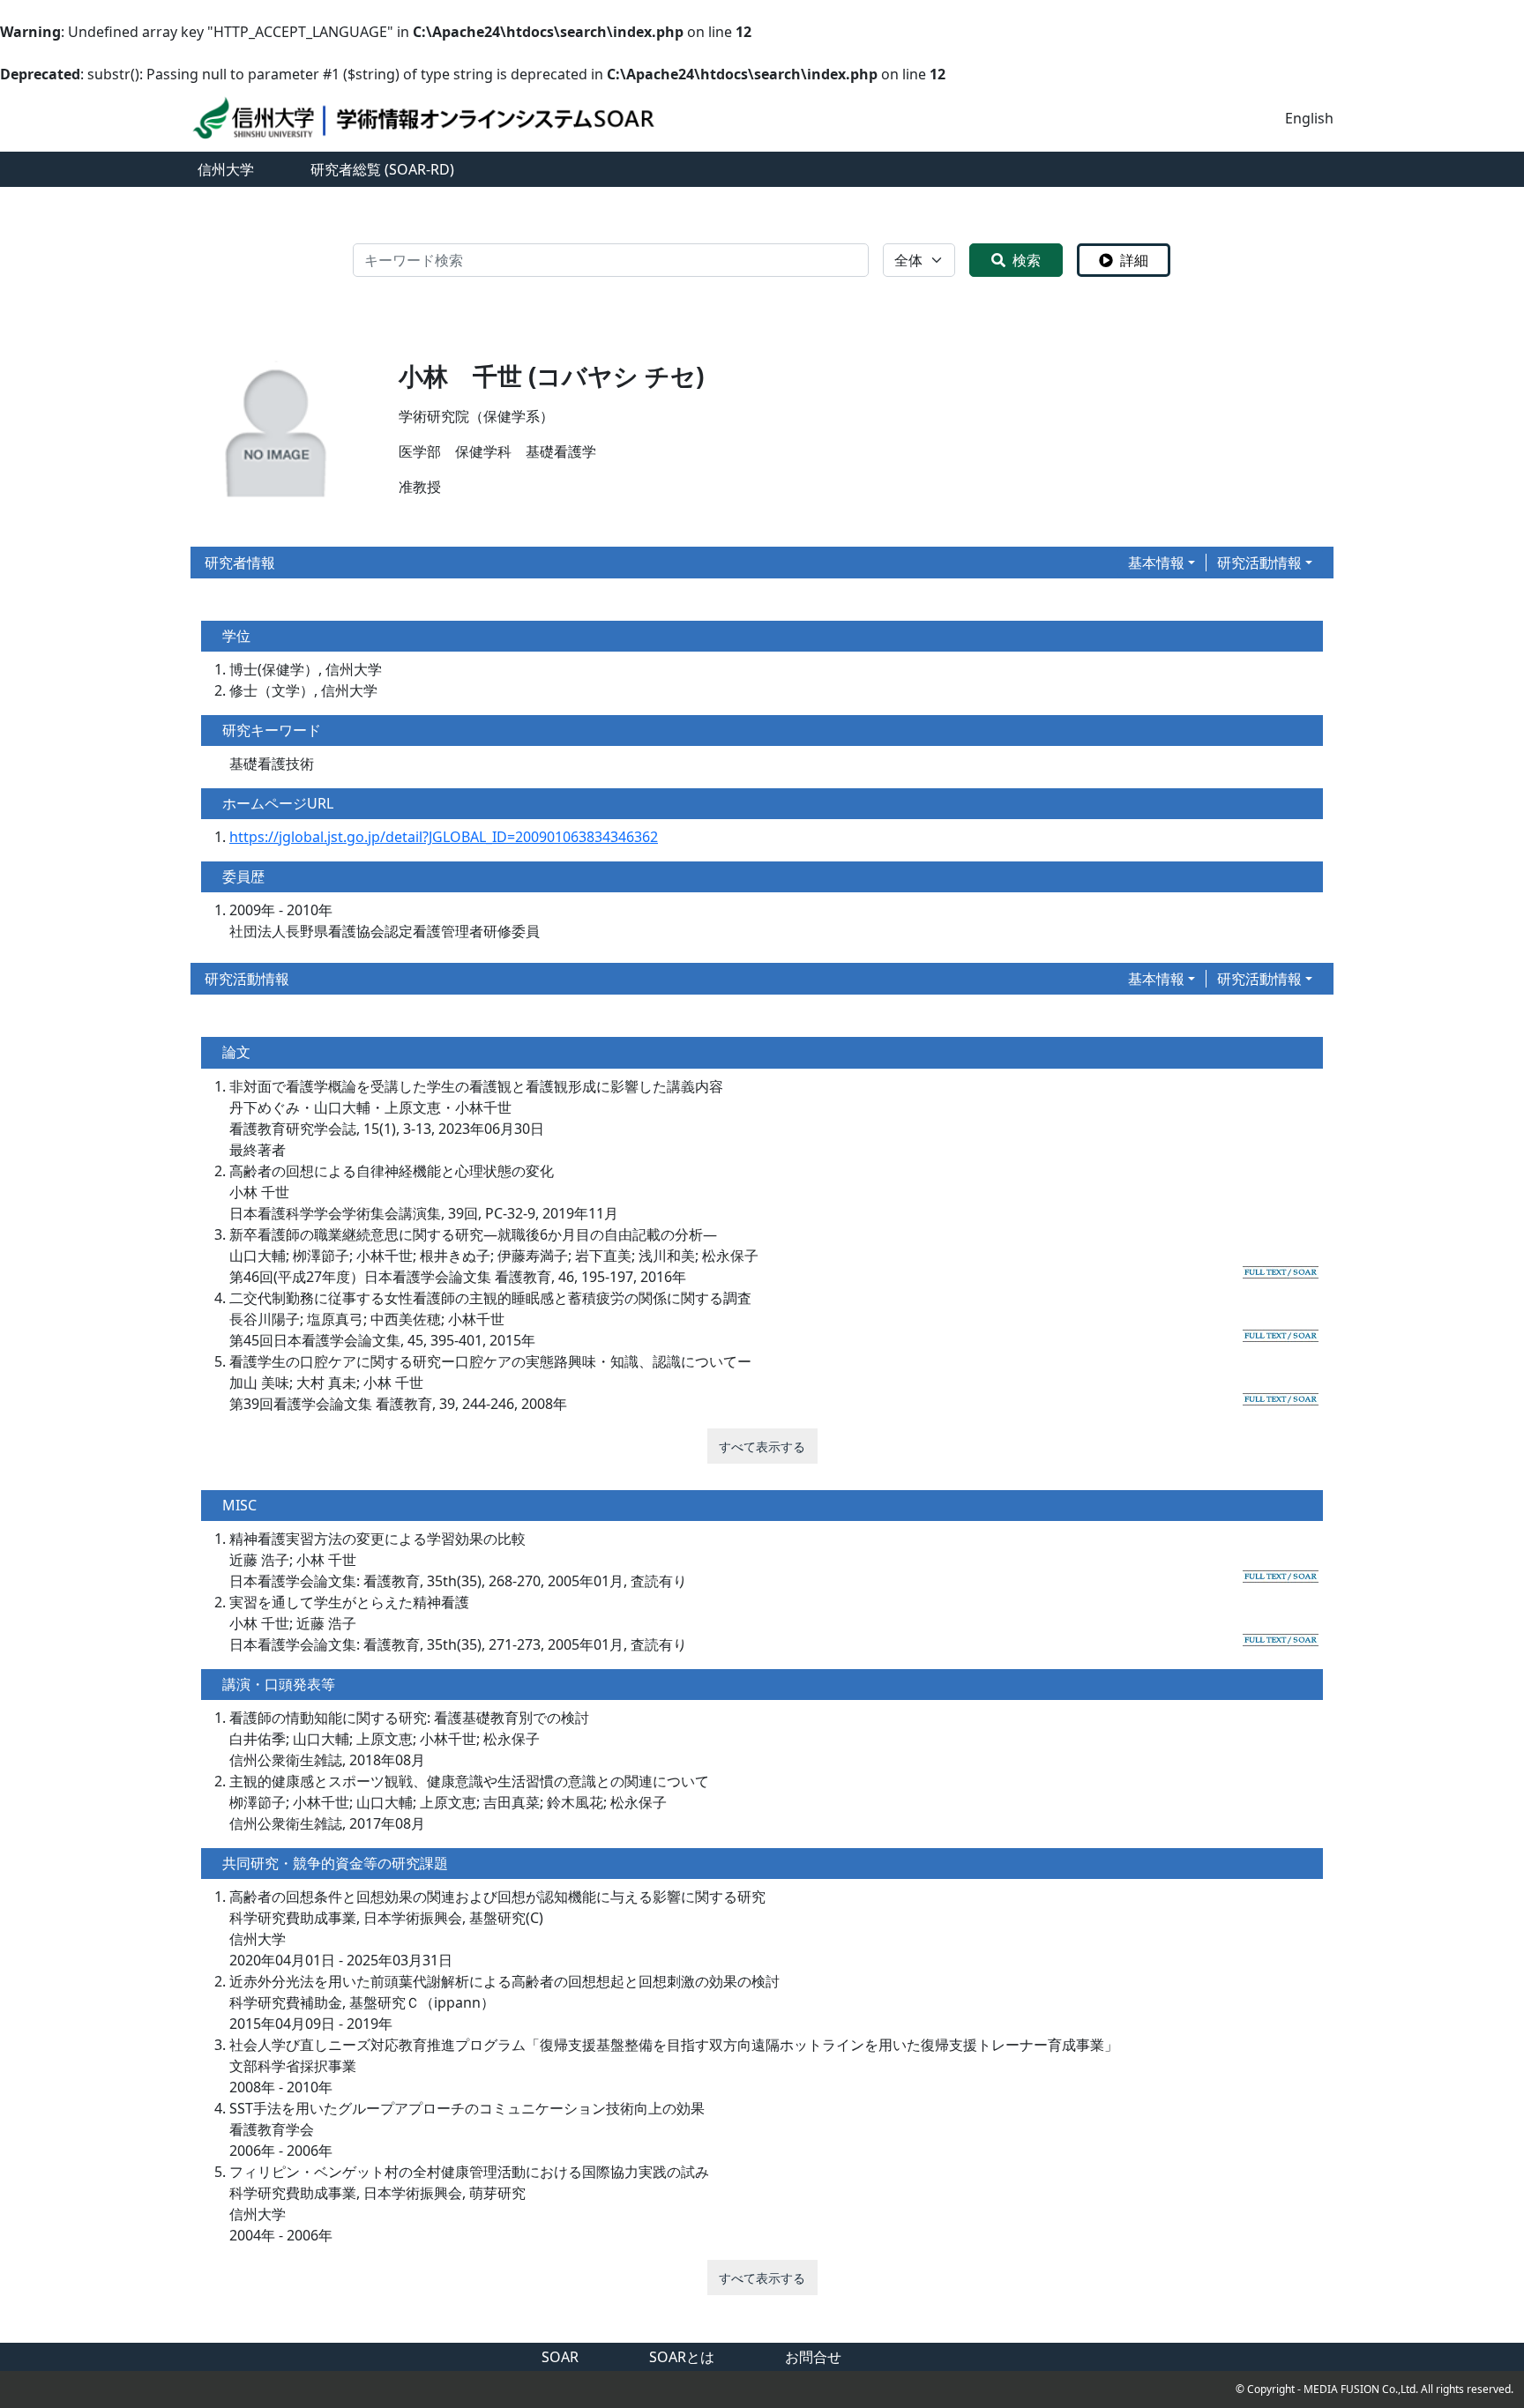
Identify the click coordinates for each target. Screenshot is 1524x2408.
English (1309, 118)
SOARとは (682, 2357)
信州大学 (226, 169)
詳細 (1134, 260)
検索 (1027, 260)
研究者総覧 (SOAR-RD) (382, 169)
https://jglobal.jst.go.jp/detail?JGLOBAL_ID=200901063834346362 (444, 837)
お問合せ (813, 2357)
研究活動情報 (1259, 563)
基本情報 (1156, 563)
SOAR (560, 2357)
